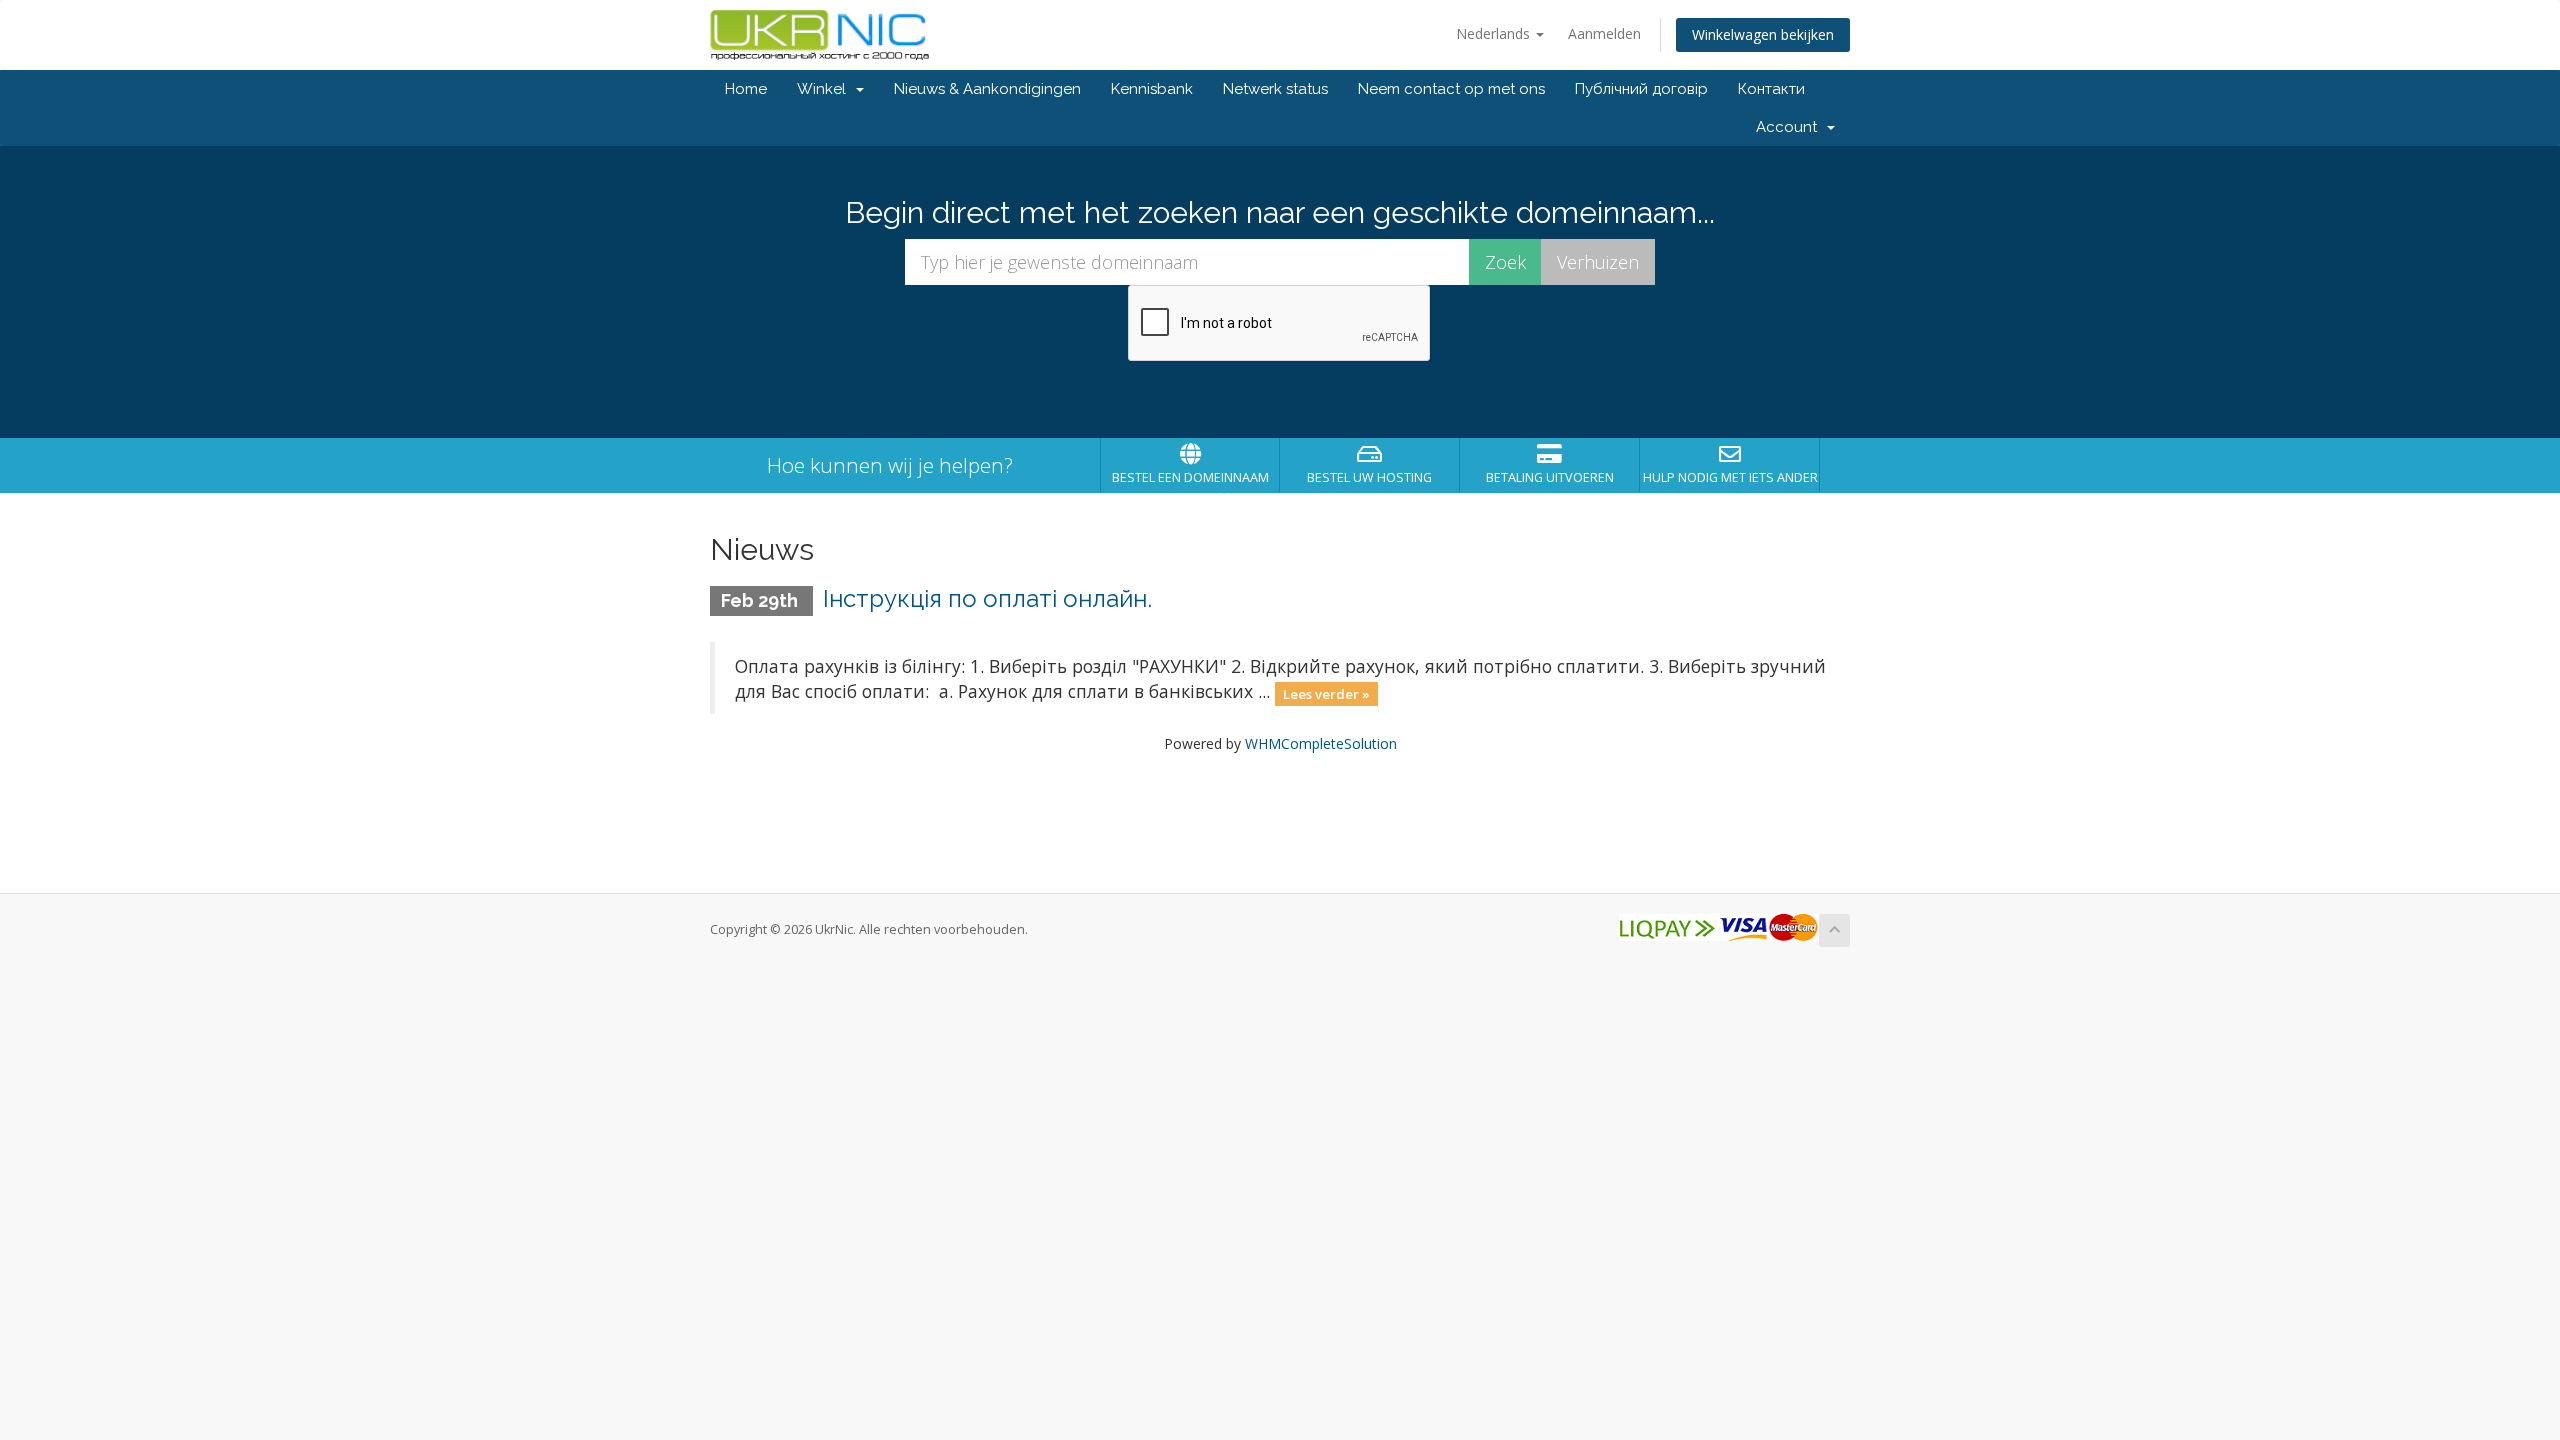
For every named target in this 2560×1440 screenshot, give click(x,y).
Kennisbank (1152, 89)
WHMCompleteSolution (1321, 743)
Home (746, 89)
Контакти (1771, 89)
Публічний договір (1641, 89)
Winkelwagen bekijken (1763, 34)
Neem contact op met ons (1451, 89)
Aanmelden (1604, 33)
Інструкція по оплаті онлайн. (987, 598)
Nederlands (1495, 33)
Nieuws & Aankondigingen (987, 89)
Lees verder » (1326, 693)
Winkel (825, 89)
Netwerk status (1275, 89)
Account (1790, 127)
